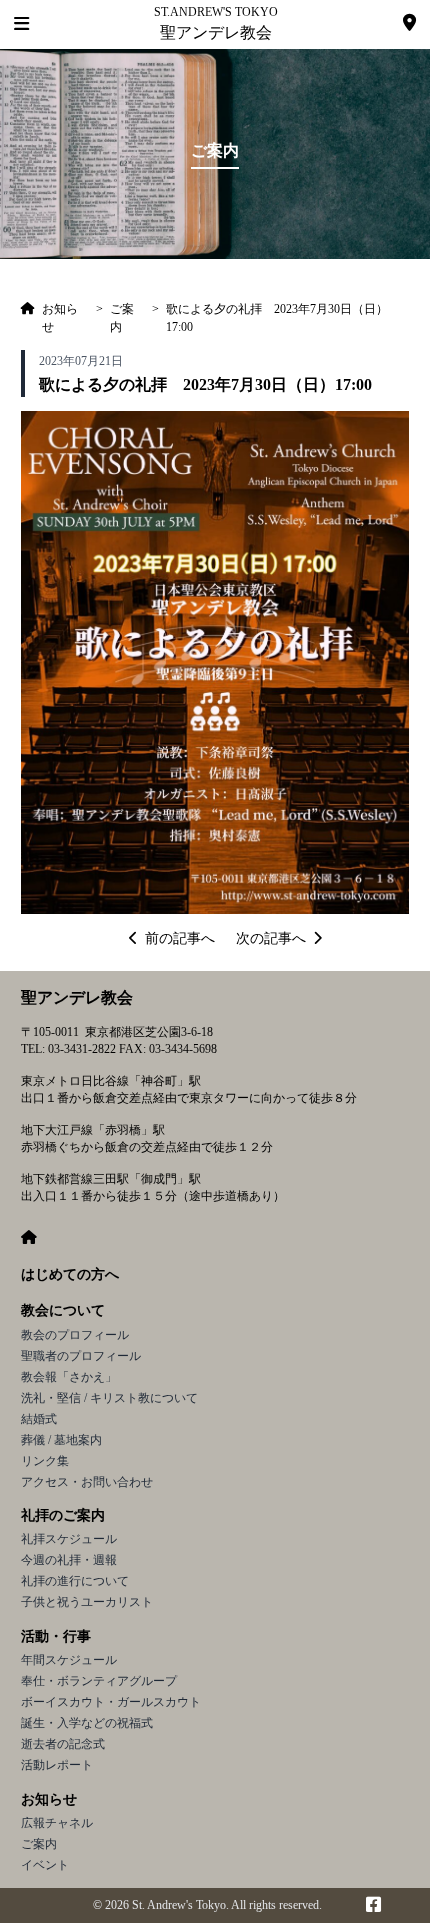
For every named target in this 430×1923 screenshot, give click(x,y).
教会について (63, 1310)
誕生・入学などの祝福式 (87, 1723)
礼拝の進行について (75, 1581)
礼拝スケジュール (69, 1539)
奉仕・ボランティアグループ (99, 1681)
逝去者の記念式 (63, 1744)
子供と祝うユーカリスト (87, 1602)
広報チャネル (57, 1823)
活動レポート (57, 1765)
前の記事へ (180, 938)
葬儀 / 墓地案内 (61, 1440)
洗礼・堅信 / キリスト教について (109, 1398)
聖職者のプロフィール (81, 1356)
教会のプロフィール (75, 1335)
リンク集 (45, 1461)
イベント (45, 1865)
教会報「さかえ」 (69, 1377)
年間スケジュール (69, 1660)
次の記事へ (271, 938)
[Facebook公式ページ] (373, 1905)
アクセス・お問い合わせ (87, 1482)
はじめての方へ (70, 1274)
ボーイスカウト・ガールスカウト (111, 1702)
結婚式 (39, 1419)
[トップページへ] (28, 318)
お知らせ (49, 1799)
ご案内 (39, 1844)
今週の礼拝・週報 (69, 1560)
